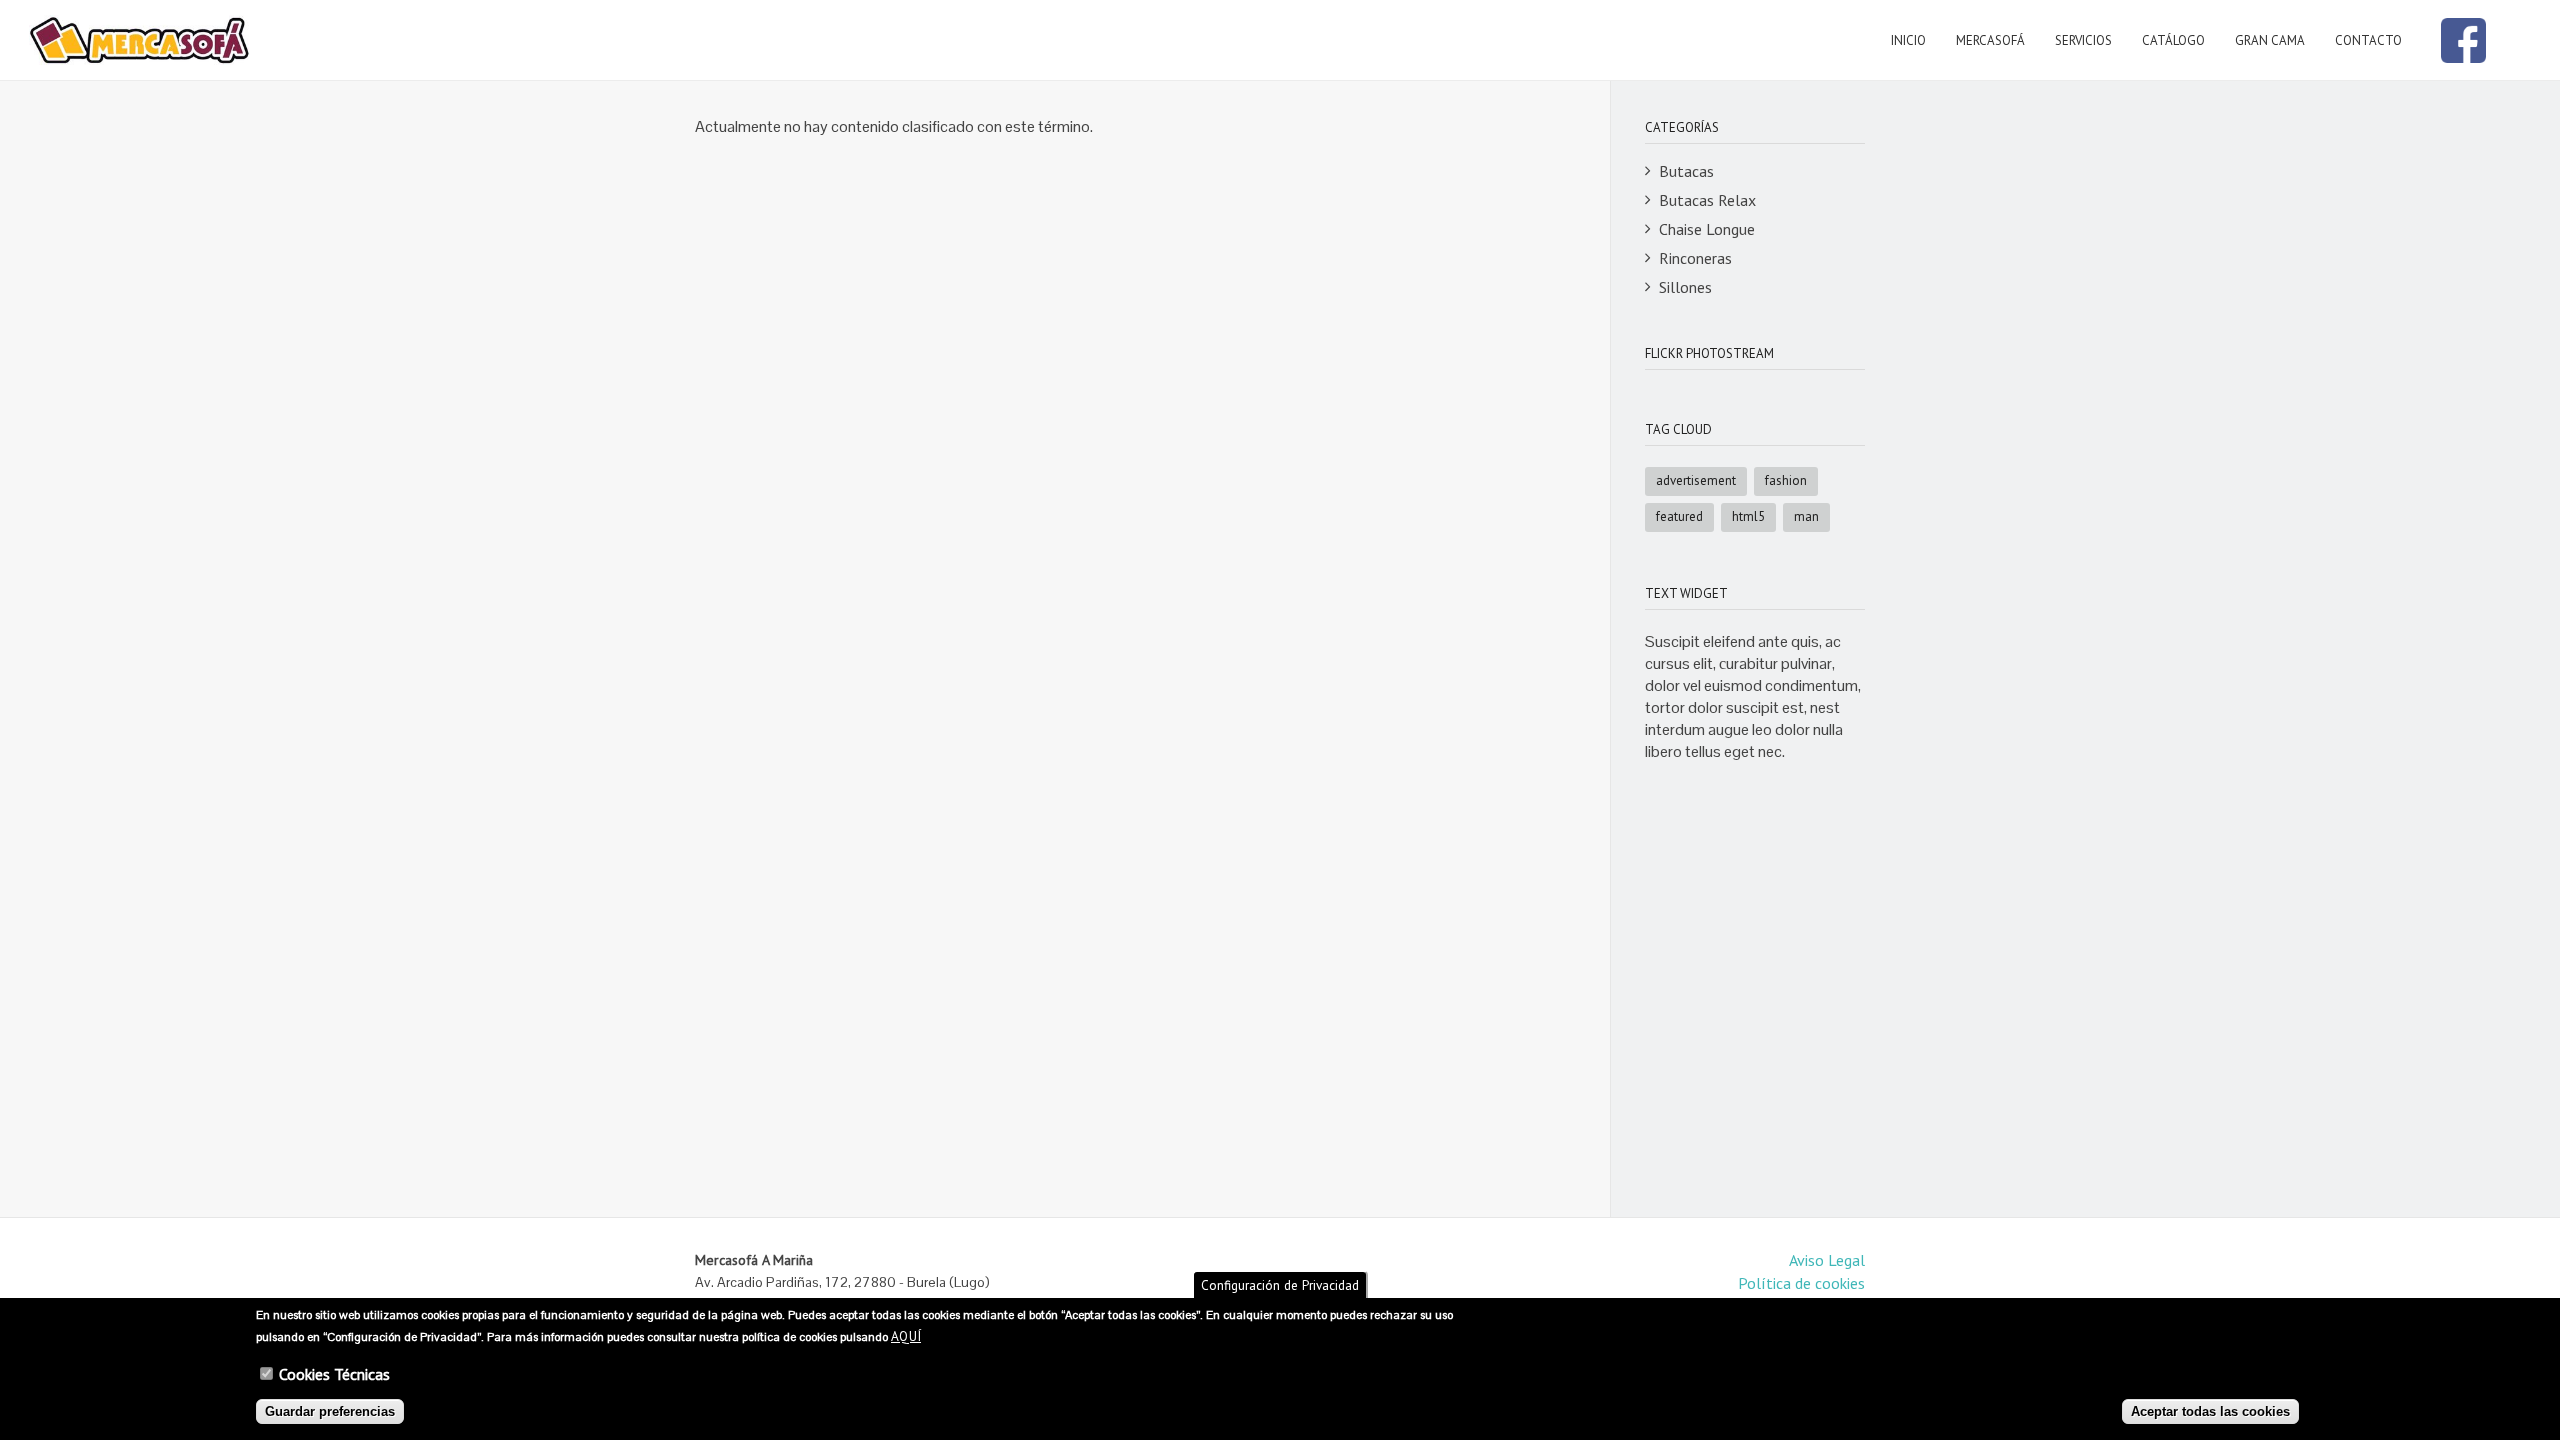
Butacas (1686, 171)
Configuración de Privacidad (1280, 1285)
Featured (1679, 516)
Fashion (1786, 480)
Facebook (2463, 40)
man (1806, 516)
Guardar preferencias (330, 1411)
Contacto (2368, 40)
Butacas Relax (1707, 200)
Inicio (1908, 40)
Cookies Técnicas (334, 1374)
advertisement (1696, 480)
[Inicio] (139, 40)
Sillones (1685, 287)
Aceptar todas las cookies (2210, 1411)
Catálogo (2173, 40)
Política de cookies (1801, 1283)
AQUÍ (906, 1336)
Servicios (2083, 40)
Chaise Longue (1707, 229)
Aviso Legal (1827, 1260)
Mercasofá (1990, 40)
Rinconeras (1695, 258)
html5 (1748, 516)
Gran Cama (2270, 40)
